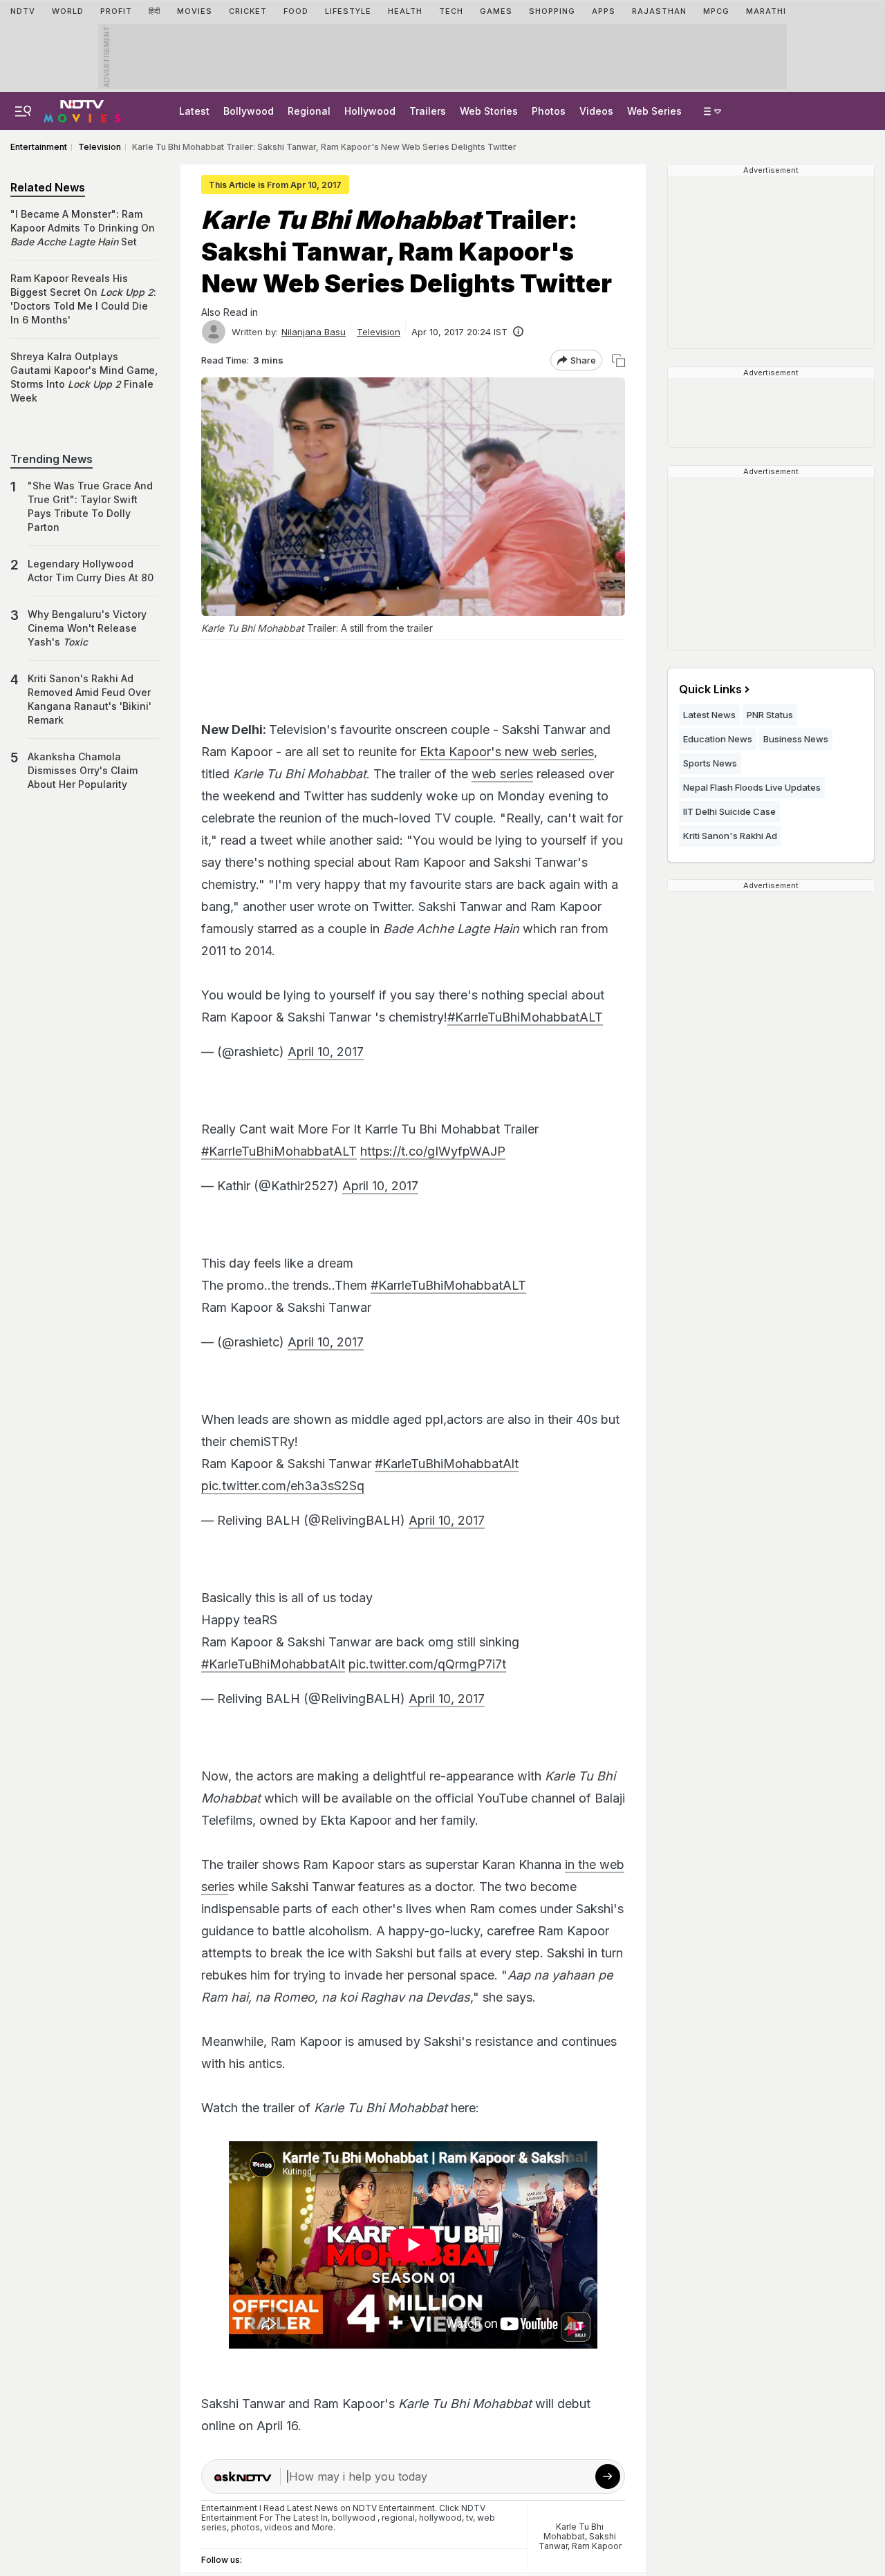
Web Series (654, 111)
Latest (194, 111)
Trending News (52, 459)
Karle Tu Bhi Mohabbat (574, 2531)
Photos (549, 111)
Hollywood (370, 111)
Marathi (766, 11)
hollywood (440, 2518)
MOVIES (195, 11)
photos (245, 2527)
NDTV (23, 11)
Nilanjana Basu (314, 332)
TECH (451, 11)
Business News (796, 739)
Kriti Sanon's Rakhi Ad (730, 836)
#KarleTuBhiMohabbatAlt (447, 1464)
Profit (116, 11)
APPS (604, 11)
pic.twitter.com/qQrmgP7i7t (427, 1664)
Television (379, 332)
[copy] (618, 360)
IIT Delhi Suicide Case (729, 811)
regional (398, 2518)
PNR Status (770, 715)
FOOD (296, 11)
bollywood (354, 2518)
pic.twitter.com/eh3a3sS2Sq (283, 1486)
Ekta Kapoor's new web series (507, 752)
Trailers (428, 111)
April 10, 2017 (326, 1052)
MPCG (716, 11)
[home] (82, 109)
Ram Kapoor (597, 2546)
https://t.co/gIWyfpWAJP (433, 1151)
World (68, 11)
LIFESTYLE (348, 11)
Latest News (709, 715)
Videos (596, 111)
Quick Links (710, 689)
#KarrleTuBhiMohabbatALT (525, 1017)
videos (278, 2527)
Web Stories (489, 111)
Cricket (248, 11)
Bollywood (249, 111)
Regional (309, 111)
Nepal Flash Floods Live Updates (752, 787)
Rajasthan (659, 11)
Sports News (710, 763)
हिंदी (155, 11)
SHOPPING (552, 11)
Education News (718, 739)
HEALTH (405, 11)
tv (469, 2518)
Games (496, 11)
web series (502, 774)
